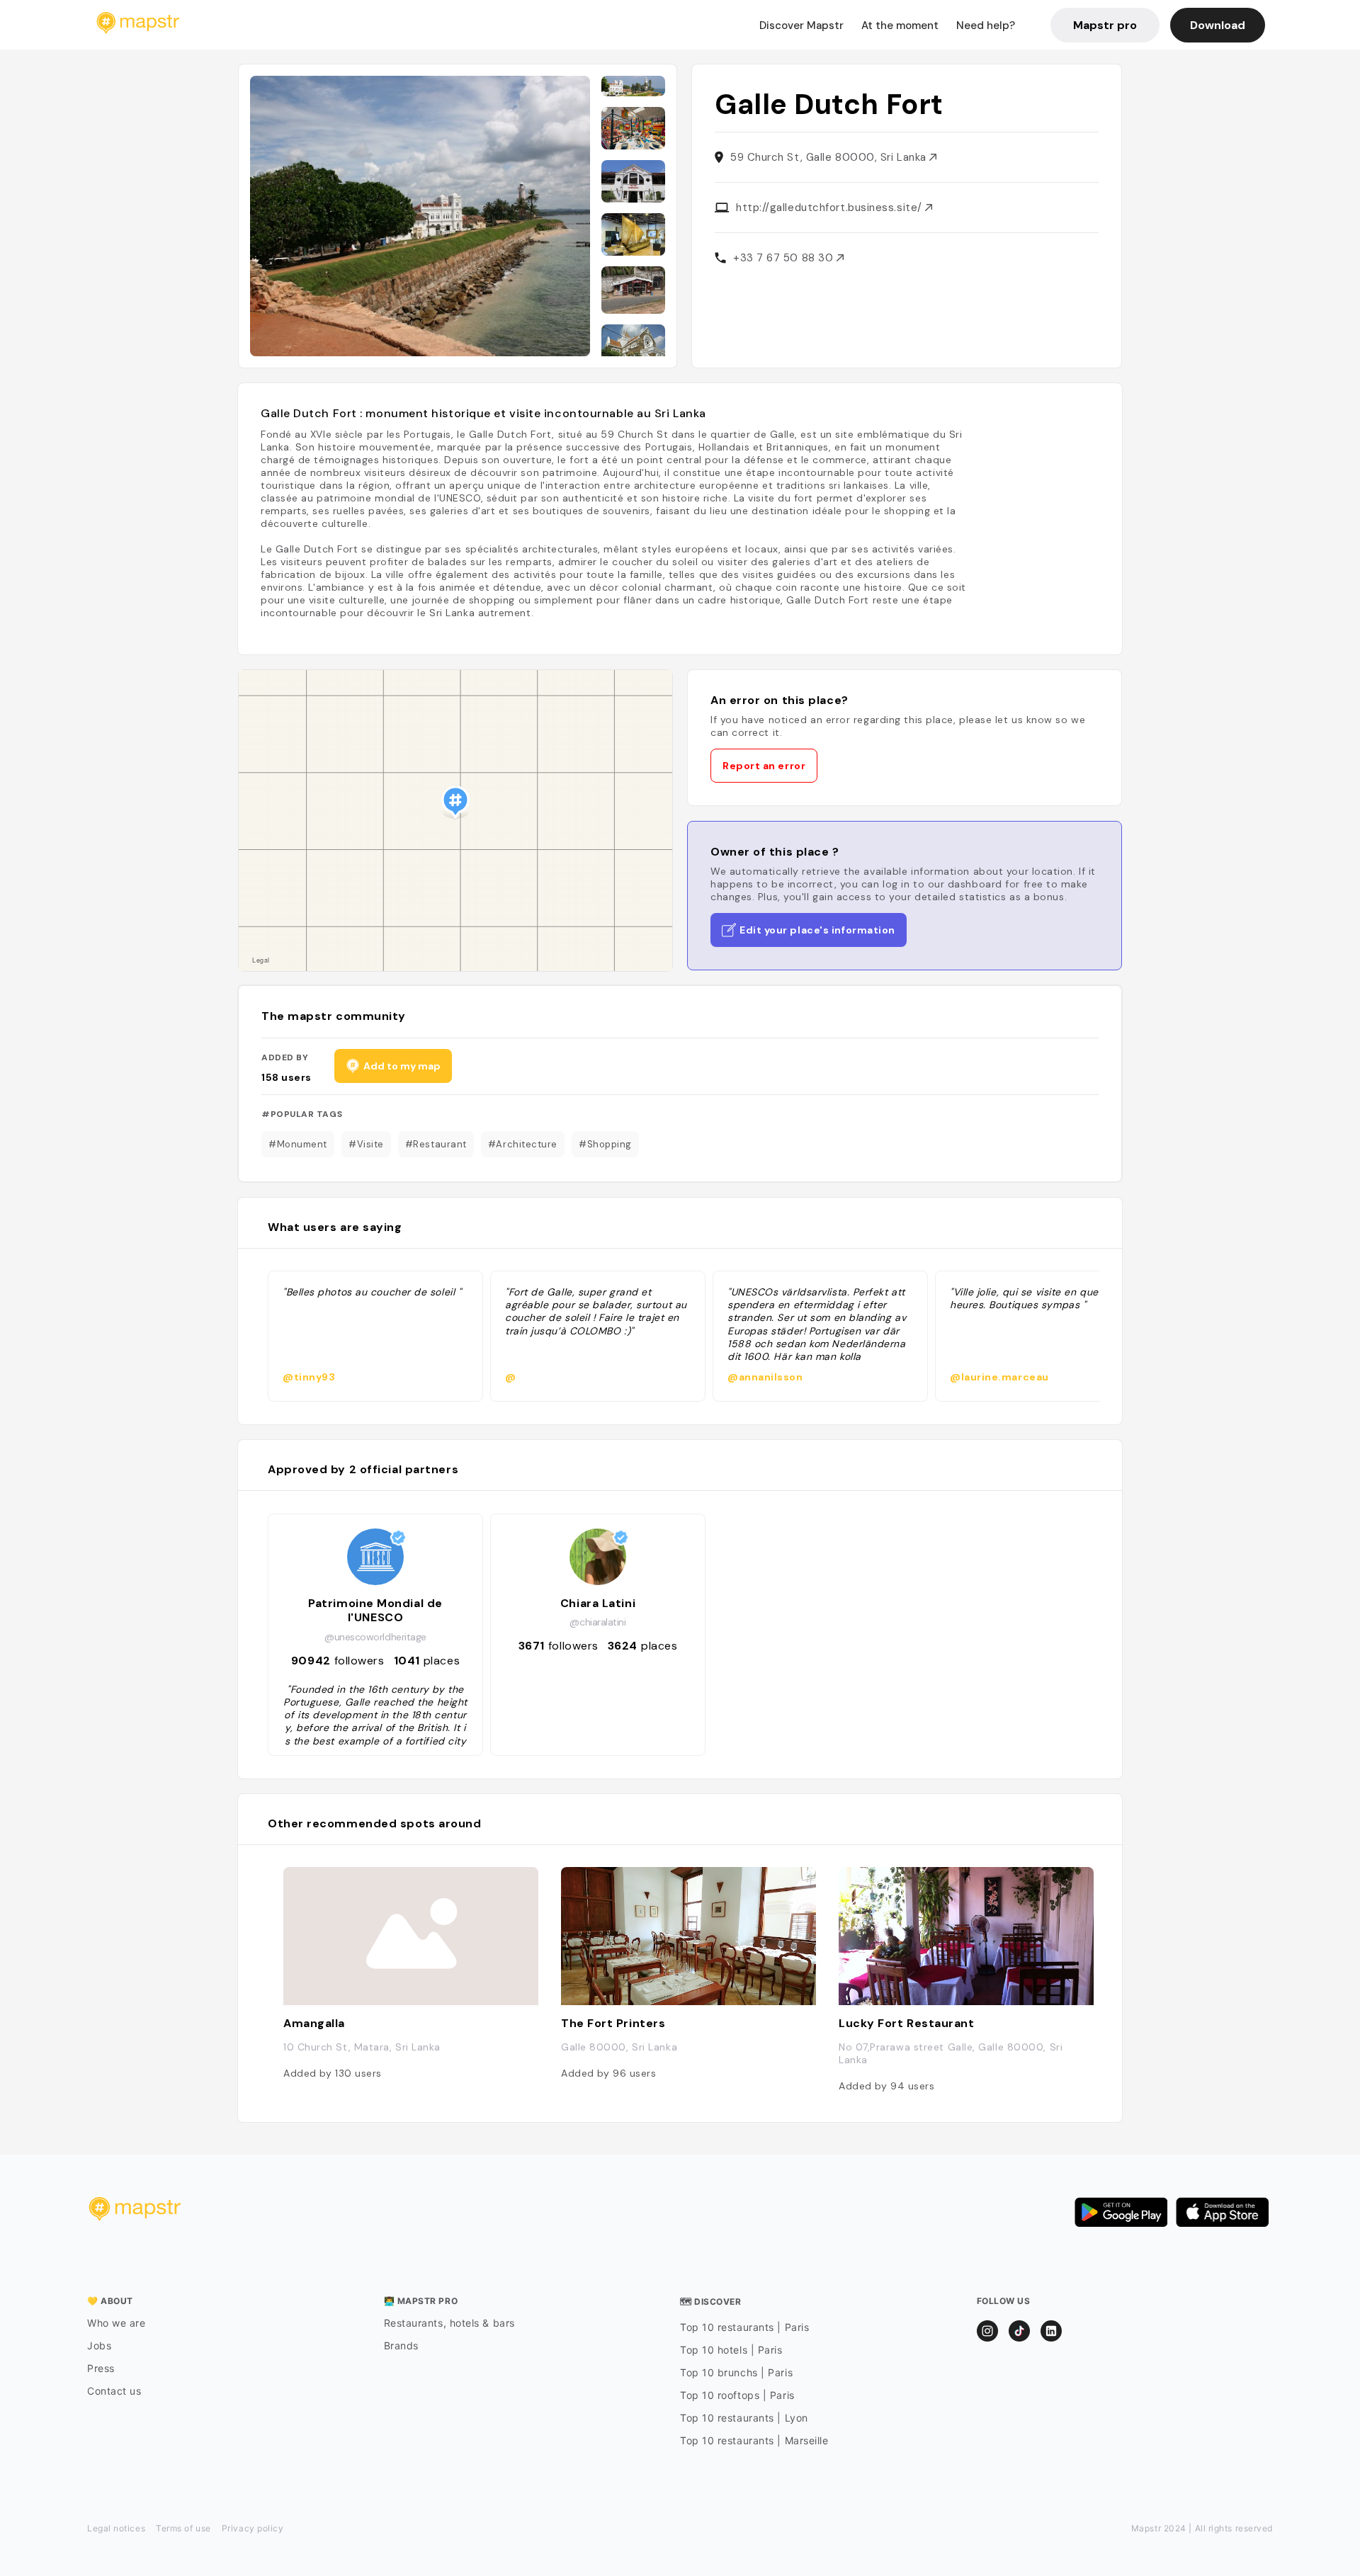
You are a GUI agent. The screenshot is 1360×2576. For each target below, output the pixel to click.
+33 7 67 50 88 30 (785, 258)
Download (1218, 25)
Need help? (986, 25)
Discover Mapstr (801, 25)
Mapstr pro (1105, 25)
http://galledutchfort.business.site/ (831, 208)
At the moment (900, 25)
